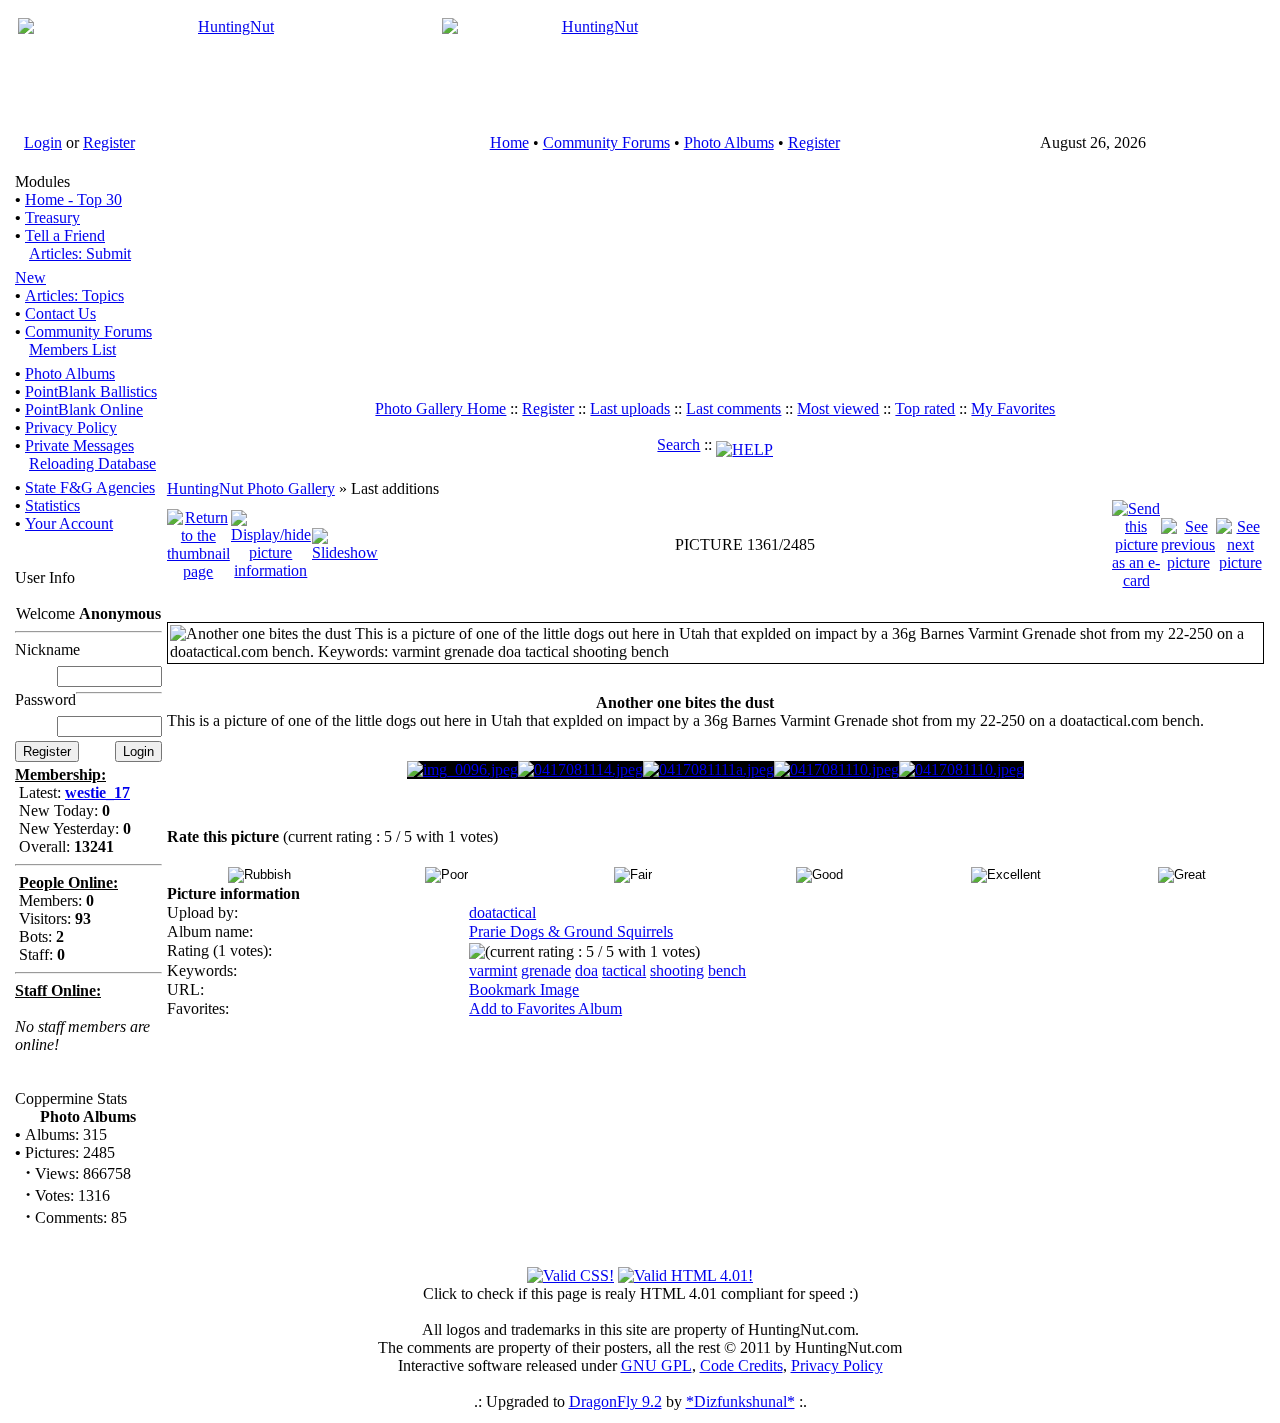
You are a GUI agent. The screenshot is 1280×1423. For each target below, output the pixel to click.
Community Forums (606, 142)
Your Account (69, 523)
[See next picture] (1240, 543)
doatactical (502, 912)
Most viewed (838, 408)
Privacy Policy (71, 427)
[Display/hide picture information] (271, 543)
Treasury (52, 217)
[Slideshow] (345, 543)
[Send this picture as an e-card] (1136, 543)
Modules (42, 181)
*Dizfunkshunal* (740, 1401)
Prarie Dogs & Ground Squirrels (571, 931)
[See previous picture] (1188, 543)
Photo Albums (729, 142)
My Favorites (1013, 408)
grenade (546, 970)
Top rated (925, 408)
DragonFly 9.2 (615, 1401)
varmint (493, 970)
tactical (624, 970)
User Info (45, 577)
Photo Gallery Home (440, 408)
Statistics (52, 505)
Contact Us (60, 313)
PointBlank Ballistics (91, 391)
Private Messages (79, 445)
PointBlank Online (84, 409)
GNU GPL (656, 1365)
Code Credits (741, 1365)
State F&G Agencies (90, 487)
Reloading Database (92, 463)
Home (509, 142)
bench (727, 970)
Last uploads (630, 408)
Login (43, 142)
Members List (72, 349)
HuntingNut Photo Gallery (251, 488)
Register (109, 142)
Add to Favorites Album (545, 1008)
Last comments (733, 408)
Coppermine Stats (71, 1098)
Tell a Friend (65, 235)
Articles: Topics (74, 295)
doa (586, 970)
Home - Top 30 (73, 199)
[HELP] (744, 444)
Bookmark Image (524, 989)
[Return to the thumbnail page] (198, 543)
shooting (677, 970)
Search (678, 444)
